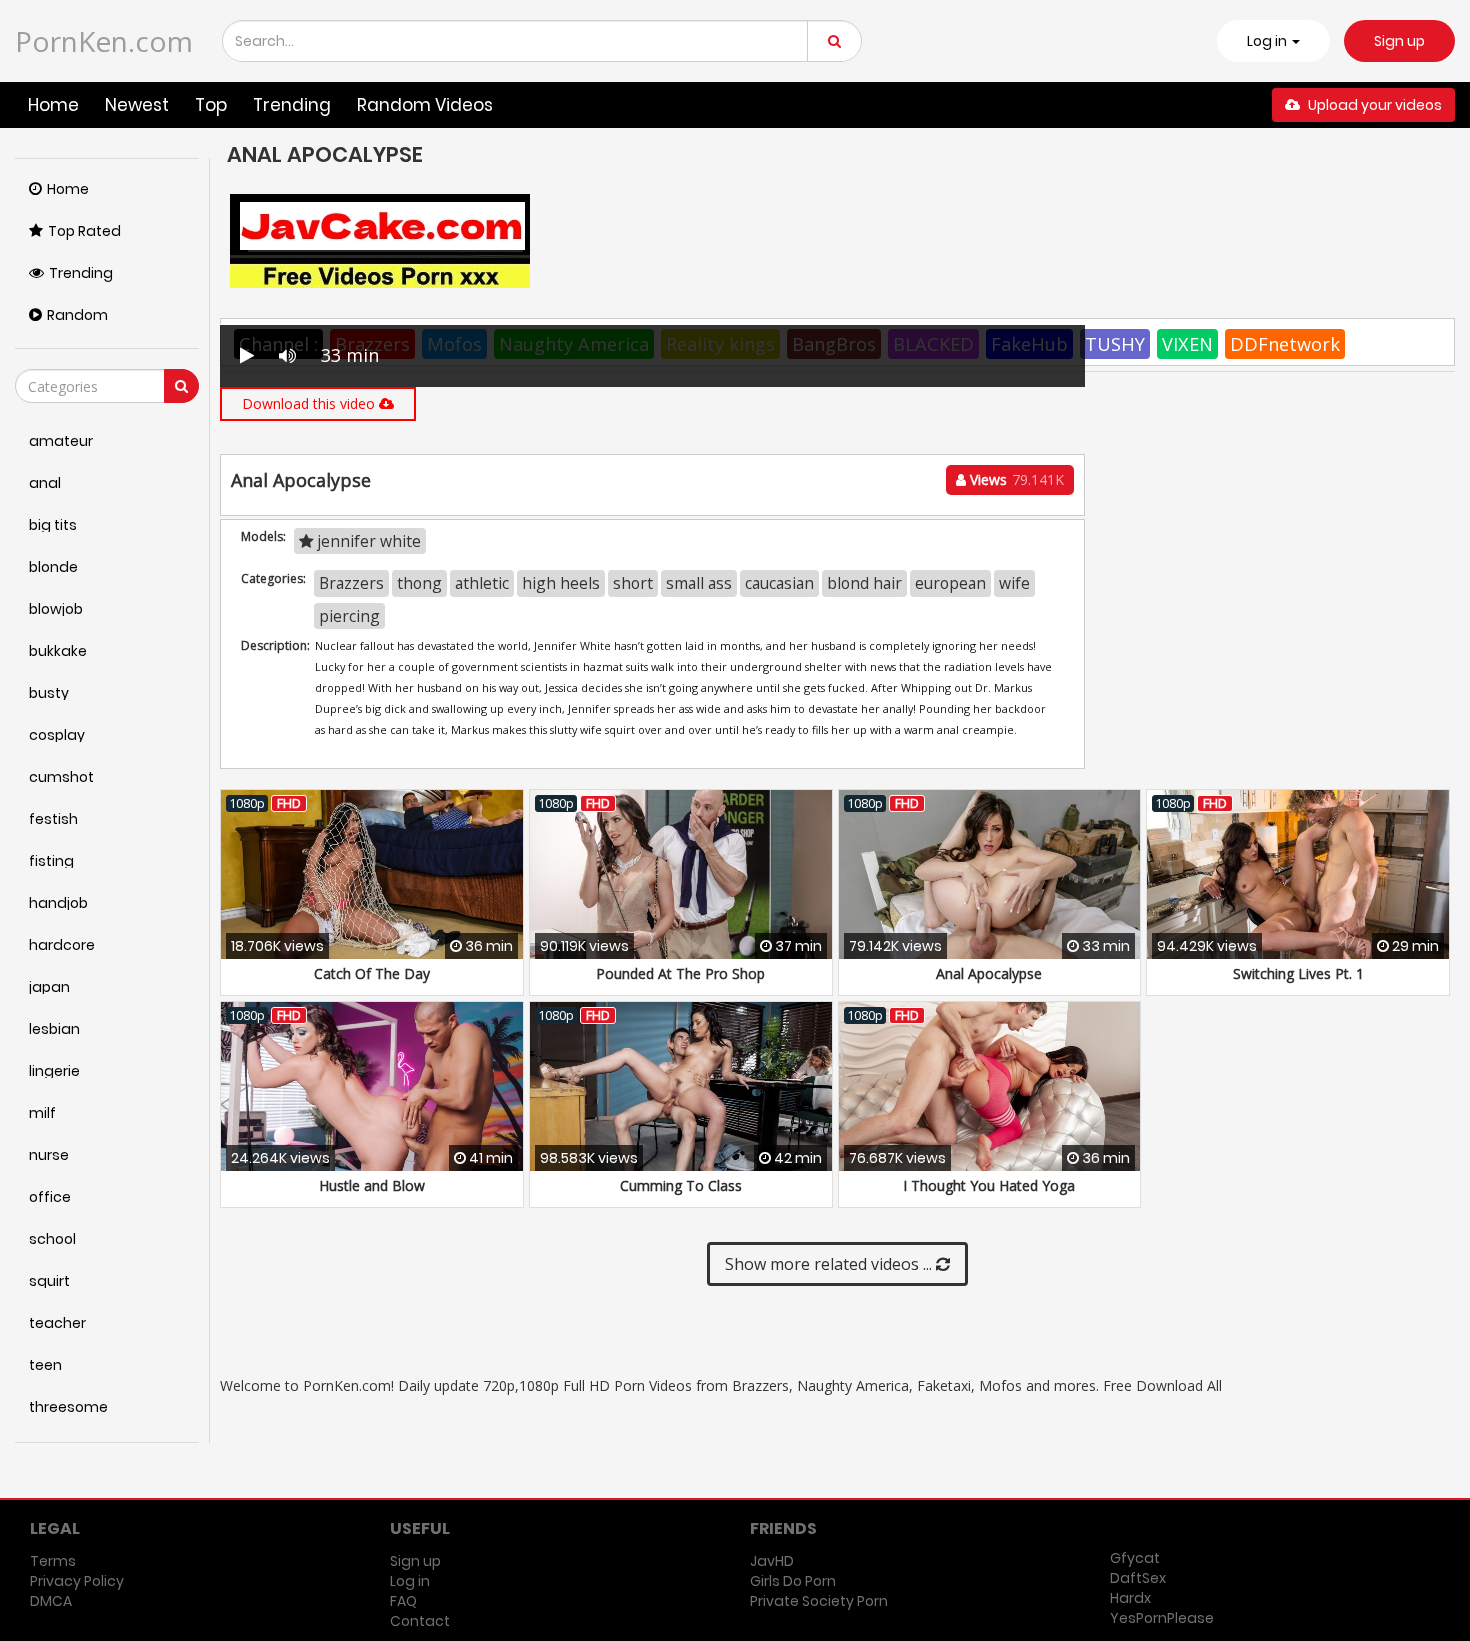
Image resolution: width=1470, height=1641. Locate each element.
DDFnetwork (1285, 344)
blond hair (864, 583)
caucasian (779, 583)
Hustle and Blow (372, 1185)
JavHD (772, 1561)
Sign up (1399, 41)
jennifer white (367, 541)
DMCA (51, 1601)
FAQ (403, 1601)
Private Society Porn (819, 1601)
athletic (482, 583)
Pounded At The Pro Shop (680, 973)
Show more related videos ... (830, 1264)
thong (419, 583)
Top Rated (84, 231)
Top (211, 105)
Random (77, 315)
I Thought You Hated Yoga (989, 1185)
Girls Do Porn (793, 1581)
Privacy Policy (77, 1581)
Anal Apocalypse (989, 973)
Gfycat (1135, 1558)
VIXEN (1187, 344)
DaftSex (1138, 1578)
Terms (53, 1561)
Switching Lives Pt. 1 (1298, 973)
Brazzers (351, 583)
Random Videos (425, 105)
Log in (410, 1581)
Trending (292, 105)
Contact (420, 1621)
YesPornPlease (1162, 1618)
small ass (699, 583)
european (950, 583)
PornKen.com (104, 41)
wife (1014, 583)
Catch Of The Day (372, 973)
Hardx (1130, 1598)
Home (53, 105)
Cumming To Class (681, 1185)
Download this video (310, 403)
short (633, 583)
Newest (137, 105)
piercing (349, 616)
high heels (561, 583)
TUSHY (1115, 344)
